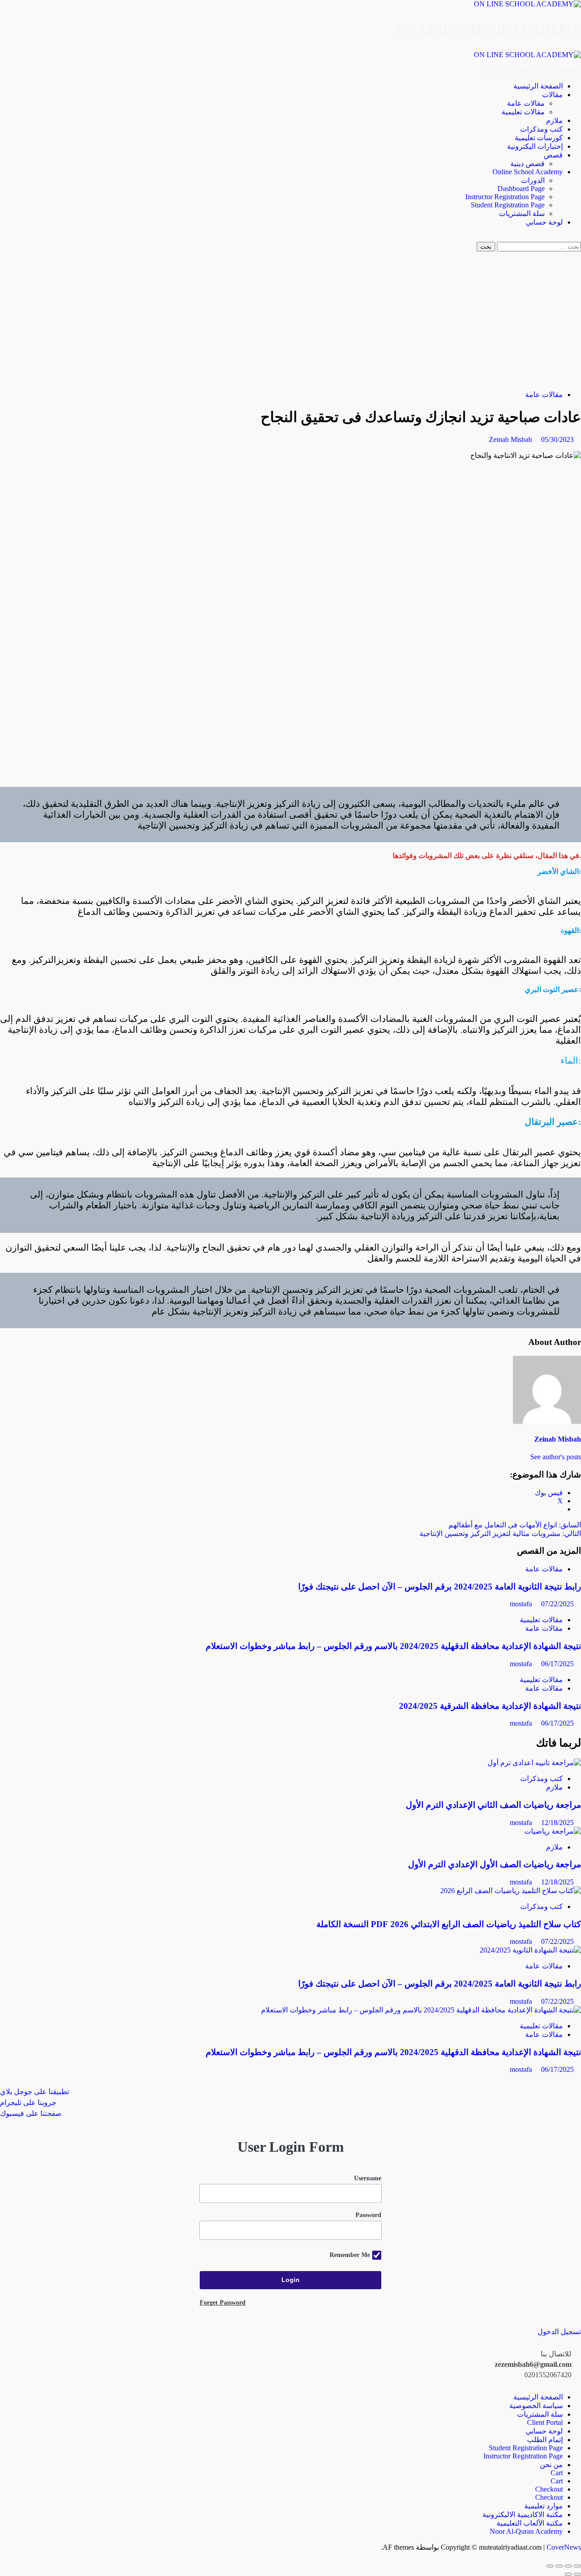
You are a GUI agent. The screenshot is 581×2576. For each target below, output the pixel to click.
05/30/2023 (557, 439)
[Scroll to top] (578, 2555)
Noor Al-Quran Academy (526, 2531)
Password (368, 2215)
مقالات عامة (526, 103)
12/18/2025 (557, 1823)
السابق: (515, 1525)
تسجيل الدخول (559, 2332)
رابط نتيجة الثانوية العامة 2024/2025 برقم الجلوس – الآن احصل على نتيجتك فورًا (440, 1587)
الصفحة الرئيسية (538, 86)
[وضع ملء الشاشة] (568, 2566)
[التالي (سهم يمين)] (568, 2574)
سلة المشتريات (522, 213)
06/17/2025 (557, 1664)
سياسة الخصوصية (536, 2406)
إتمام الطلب (545, 2440)
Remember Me (350, 2255)
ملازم (554, 120)
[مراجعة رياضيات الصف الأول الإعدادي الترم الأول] (553, 1831)
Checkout (549, 2489)
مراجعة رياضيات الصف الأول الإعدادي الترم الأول (495, 1864)
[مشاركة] (559, 2566)
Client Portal (545, 2422)
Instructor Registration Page (505, 197)
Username (368, 2178)
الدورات (533, 180)
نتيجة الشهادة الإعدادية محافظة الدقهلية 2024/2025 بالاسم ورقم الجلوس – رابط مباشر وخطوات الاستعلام (393, 1646)
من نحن (551, 2465)
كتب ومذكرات (542, 129)
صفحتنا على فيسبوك (31, 2113)
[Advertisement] (291, 319)
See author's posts (556, 1457)
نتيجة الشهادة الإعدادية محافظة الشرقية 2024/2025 (490, 1706)
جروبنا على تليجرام (28, 2103)
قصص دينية (527, 164)
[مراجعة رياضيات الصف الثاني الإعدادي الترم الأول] (534, 1763)
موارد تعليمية (544, 2506)
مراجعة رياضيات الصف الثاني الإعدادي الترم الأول (493, 1805)
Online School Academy (528, 172)
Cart (557, 2473)
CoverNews (564, 2547)
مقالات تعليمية (523, 112)
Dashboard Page (521, 189)
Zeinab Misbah (511, 439)
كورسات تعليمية (539, 138)
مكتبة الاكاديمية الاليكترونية (523, 2515)
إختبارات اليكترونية (535, 146)
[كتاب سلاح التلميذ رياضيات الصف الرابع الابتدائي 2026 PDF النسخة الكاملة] (511, 1891)
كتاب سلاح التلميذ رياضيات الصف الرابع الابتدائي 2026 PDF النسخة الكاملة (449, 1924)
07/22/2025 (557, 1604)
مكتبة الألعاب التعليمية (530, 2523)
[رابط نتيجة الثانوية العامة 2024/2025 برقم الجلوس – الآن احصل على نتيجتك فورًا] (530, 1950)
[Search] (578, 238)
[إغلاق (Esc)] (550, 2566)
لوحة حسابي (544, 222)
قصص (553, 155)
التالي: (500, 1533)
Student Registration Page (508, 205)
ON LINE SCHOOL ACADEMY (489, 29)
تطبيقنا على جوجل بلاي (34, 2092)
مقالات (552, 95)
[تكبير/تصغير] (577, 2566)
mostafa (522, 1604)
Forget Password (223, 2303)
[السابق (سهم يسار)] (577, 2574)
